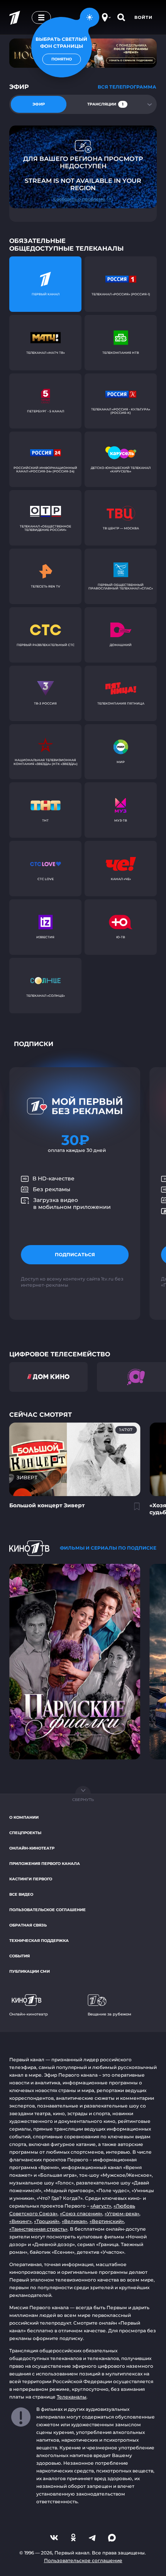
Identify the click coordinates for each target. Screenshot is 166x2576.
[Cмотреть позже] (132, 1510)
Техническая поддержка (39, 1941)
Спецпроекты (25, 1833)
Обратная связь (28, 1925)
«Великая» (75, 2221)
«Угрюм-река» (122, 2214)
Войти (143, 17)
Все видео (21, 1894)
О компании (24, 1817)
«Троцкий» (47, 2221)
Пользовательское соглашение (47, 1910)
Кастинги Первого (31, 1879)
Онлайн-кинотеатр (32, 1848)
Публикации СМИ (30, 1971)
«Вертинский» (107, 2221)
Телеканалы (72, 2397)
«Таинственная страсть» (38, 2229)
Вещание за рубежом (109, 2014)
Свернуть (83, 1800)
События (19, 1956)
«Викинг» (20, 2221)
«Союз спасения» (81, 2214)
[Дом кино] (48, 1377)
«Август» (101, 2206)
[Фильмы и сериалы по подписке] (29, 1548)
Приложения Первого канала (45, 1864)
